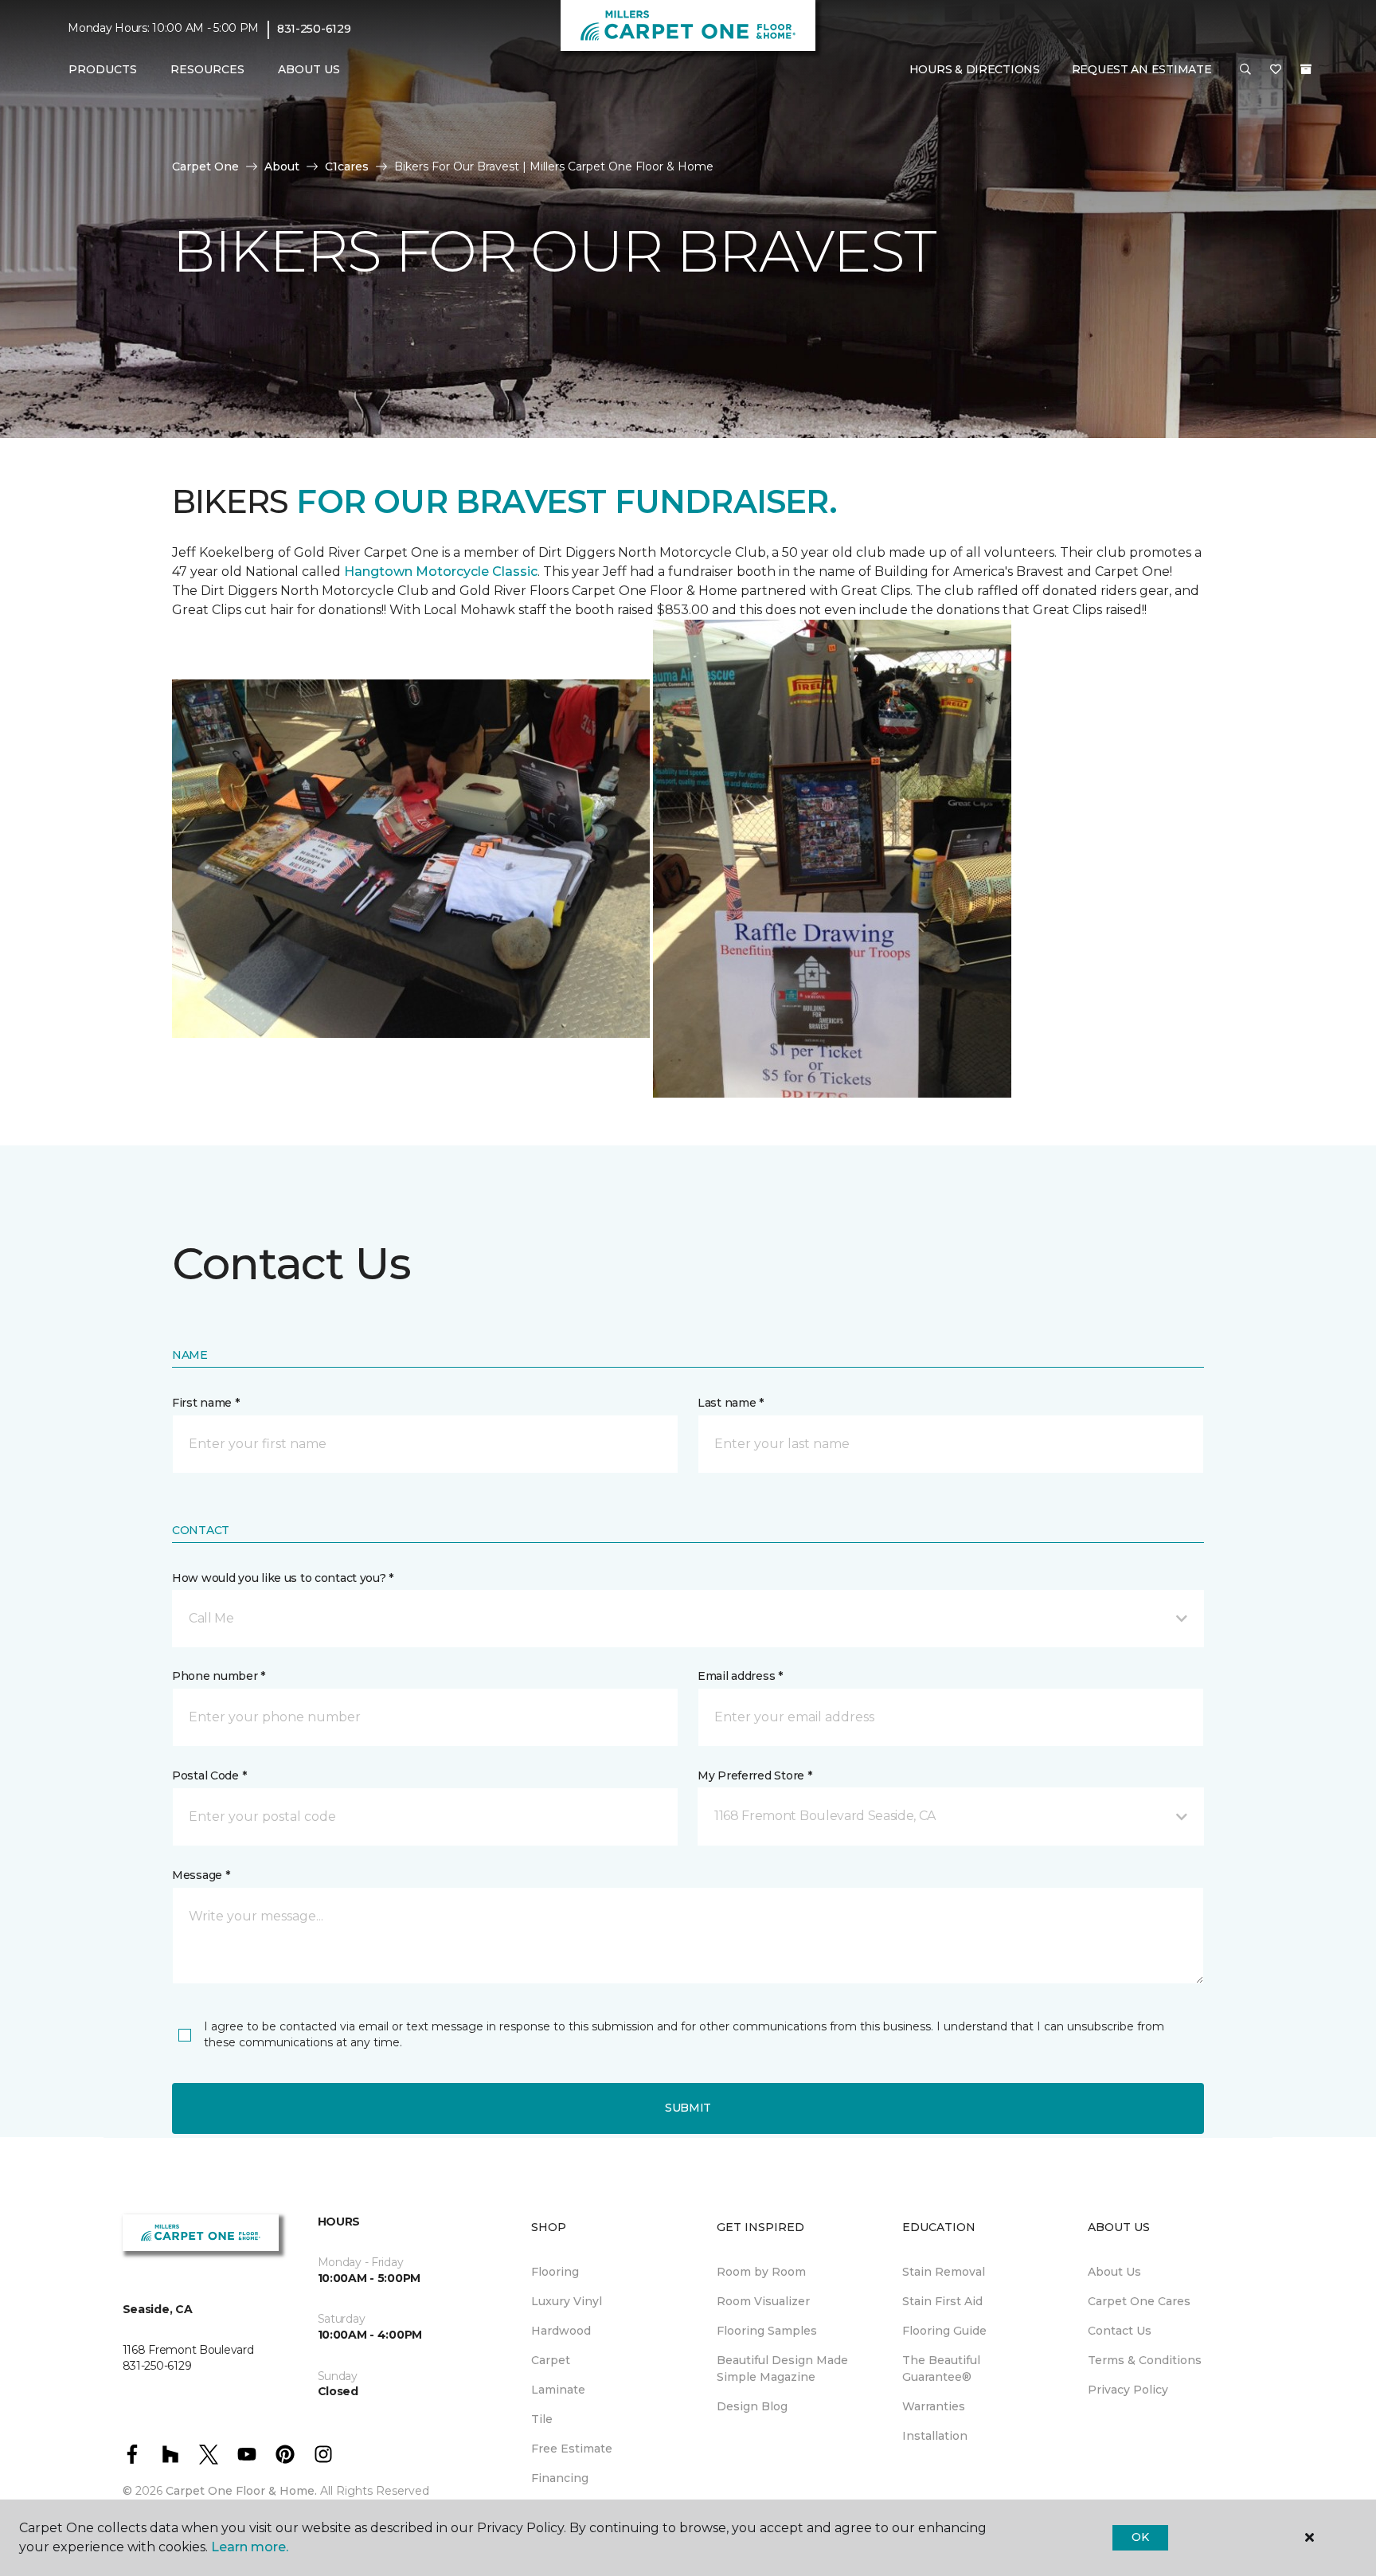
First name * (206, 1403)
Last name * (731, 1403)
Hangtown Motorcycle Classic (441, 572)
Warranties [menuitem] (934, 2406)
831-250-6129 (314, 29)
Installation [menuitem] (935, 2436)
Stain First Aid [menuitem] (942, 2301)
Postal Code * (209, 1775)
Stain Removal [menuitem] (944, 2272)
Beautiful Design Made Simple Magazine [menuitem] (782, 2369)
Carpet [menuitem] (551, 2360)
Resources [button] (207, 69)
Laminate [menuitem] (558, 2390)
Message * (201, 1875)
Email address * (740, 1676)
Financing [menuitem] (560, 2478)
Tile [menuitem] (542, 2419)
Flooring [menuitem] (555, 2272)
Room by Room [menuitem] (761, 2272)
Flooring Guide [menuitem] (944, 2331)
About (282, 166)
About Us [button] (309, 69)
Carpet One (205, 166)
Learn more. (250, 2547)
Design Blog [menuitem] (752, 2406)
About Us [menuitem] (1114, 2272)
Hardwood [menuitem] (561, 2331)
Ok (1140, 2537)
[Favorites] (1276, 70)
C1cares (347, 166)
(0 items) (1306, 69)
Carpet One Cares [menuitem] (1139, 2301)
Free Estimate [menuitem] (572, 2449)
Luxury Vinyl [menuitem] (567, 2301)
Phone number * (219, 1676)
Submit (688, 2108)
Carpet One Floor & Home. (241, 2491)
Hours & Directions (975, 69)
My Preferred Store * (754, 1775)
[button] (1245, 70)
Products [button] (103, 69)
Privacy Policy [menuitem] (1128, 2390)
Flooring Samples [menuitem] (767, 2331)
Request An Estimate (1142, 69)
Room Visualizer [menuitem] (763, 2301)
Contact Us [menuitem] (1120, 2331)
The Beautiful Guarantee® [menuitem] (941, 2369)
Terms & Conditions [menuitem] (1145, 2360)
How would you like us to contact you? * (283, 1578)
